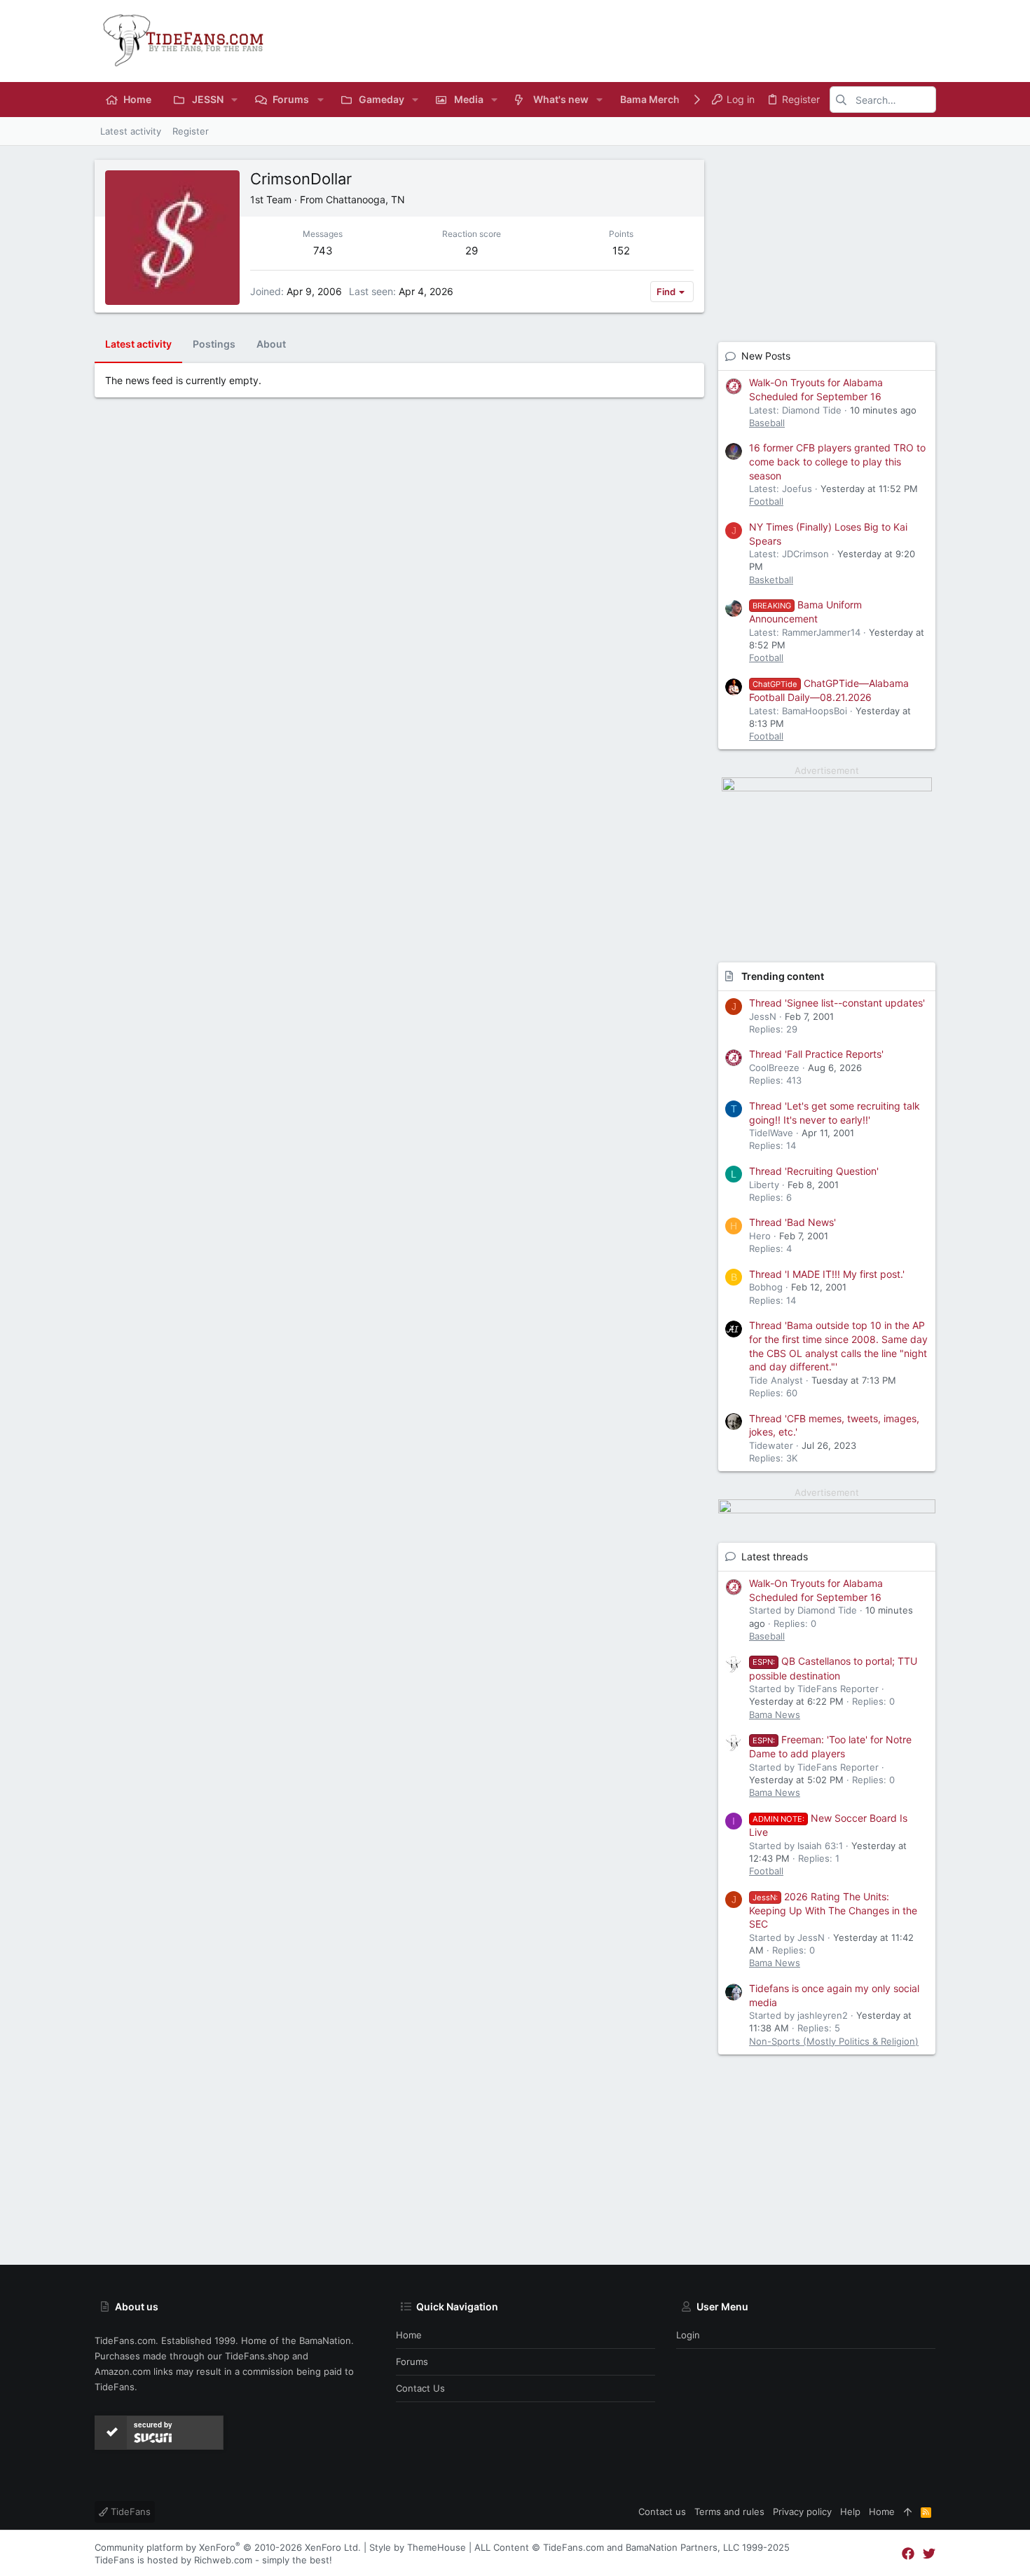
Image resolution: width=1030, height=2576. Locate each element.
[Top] (908, 2512)
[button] (234, 100)
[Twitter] (929, 2554)
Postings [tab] (214, 344)
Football (766, 501)
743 (323, 251)
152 (621, 251)
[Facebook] (908, 2554)
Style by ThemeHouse (418, 2547)
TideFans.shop (257, 2356)
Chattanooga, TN (365, 199)
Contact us (420, 2388)
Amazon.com (123, 2371)
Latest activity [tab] (138, 344)
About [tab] (271, 344)
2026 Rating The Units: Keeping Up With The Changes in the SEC (833, 1910)
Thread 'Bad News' (792, 1222)
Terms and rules (729, 2512)
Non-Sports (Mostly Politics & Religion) (834, 2041)
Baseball (767, 423)
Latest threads (775, 1556)
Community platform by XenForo (228, 2547)
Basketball (771, 580)
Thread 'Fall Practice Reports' (816, 1054)
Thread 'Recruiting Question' (814, 1171)
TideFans (129, 2512)
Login (688, 2335)
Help (850, 2512)
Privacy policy (802, 2512)
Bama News (775, 1715)
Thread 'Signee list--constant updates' (837, 1003)
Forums (412, 2362)
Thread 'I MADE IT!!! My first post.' (827, 1274)
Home (409, 2335)
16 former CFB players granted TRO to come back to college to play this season (837, 461)
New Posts (766, 356)
